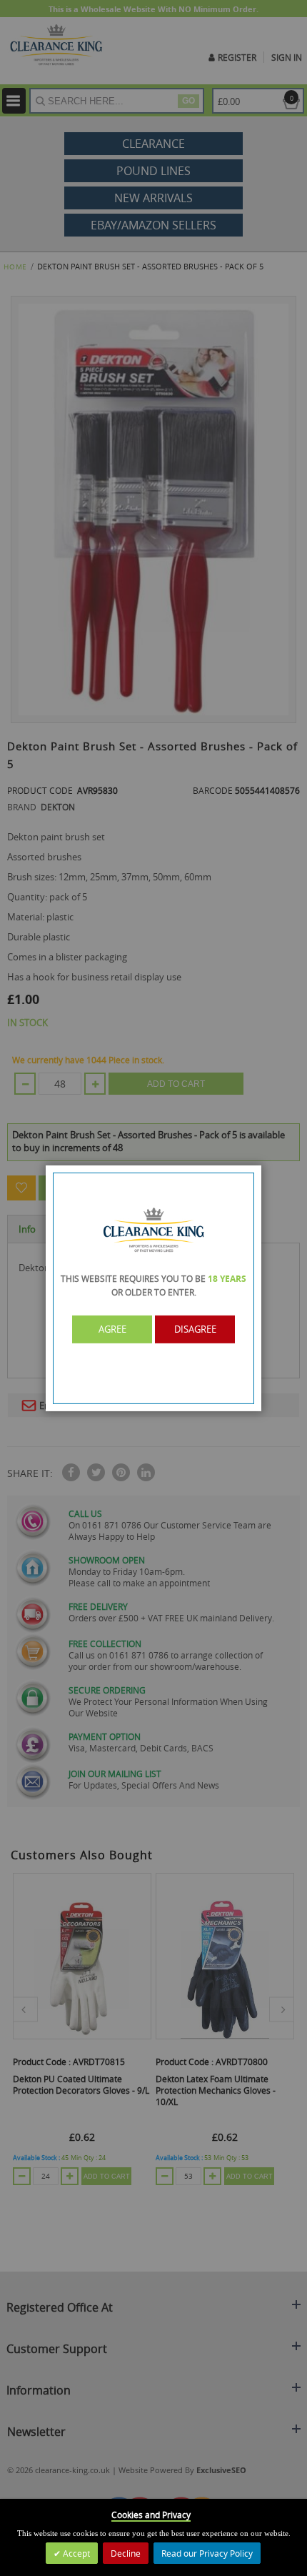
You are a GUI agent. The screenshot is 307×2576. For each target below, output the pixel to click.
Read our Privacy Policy (207, 2553)
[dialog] (153, 1288)
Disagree (195, 1329)
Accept (75, 2553)
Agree (112, 1329)
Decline (126, 2553)
